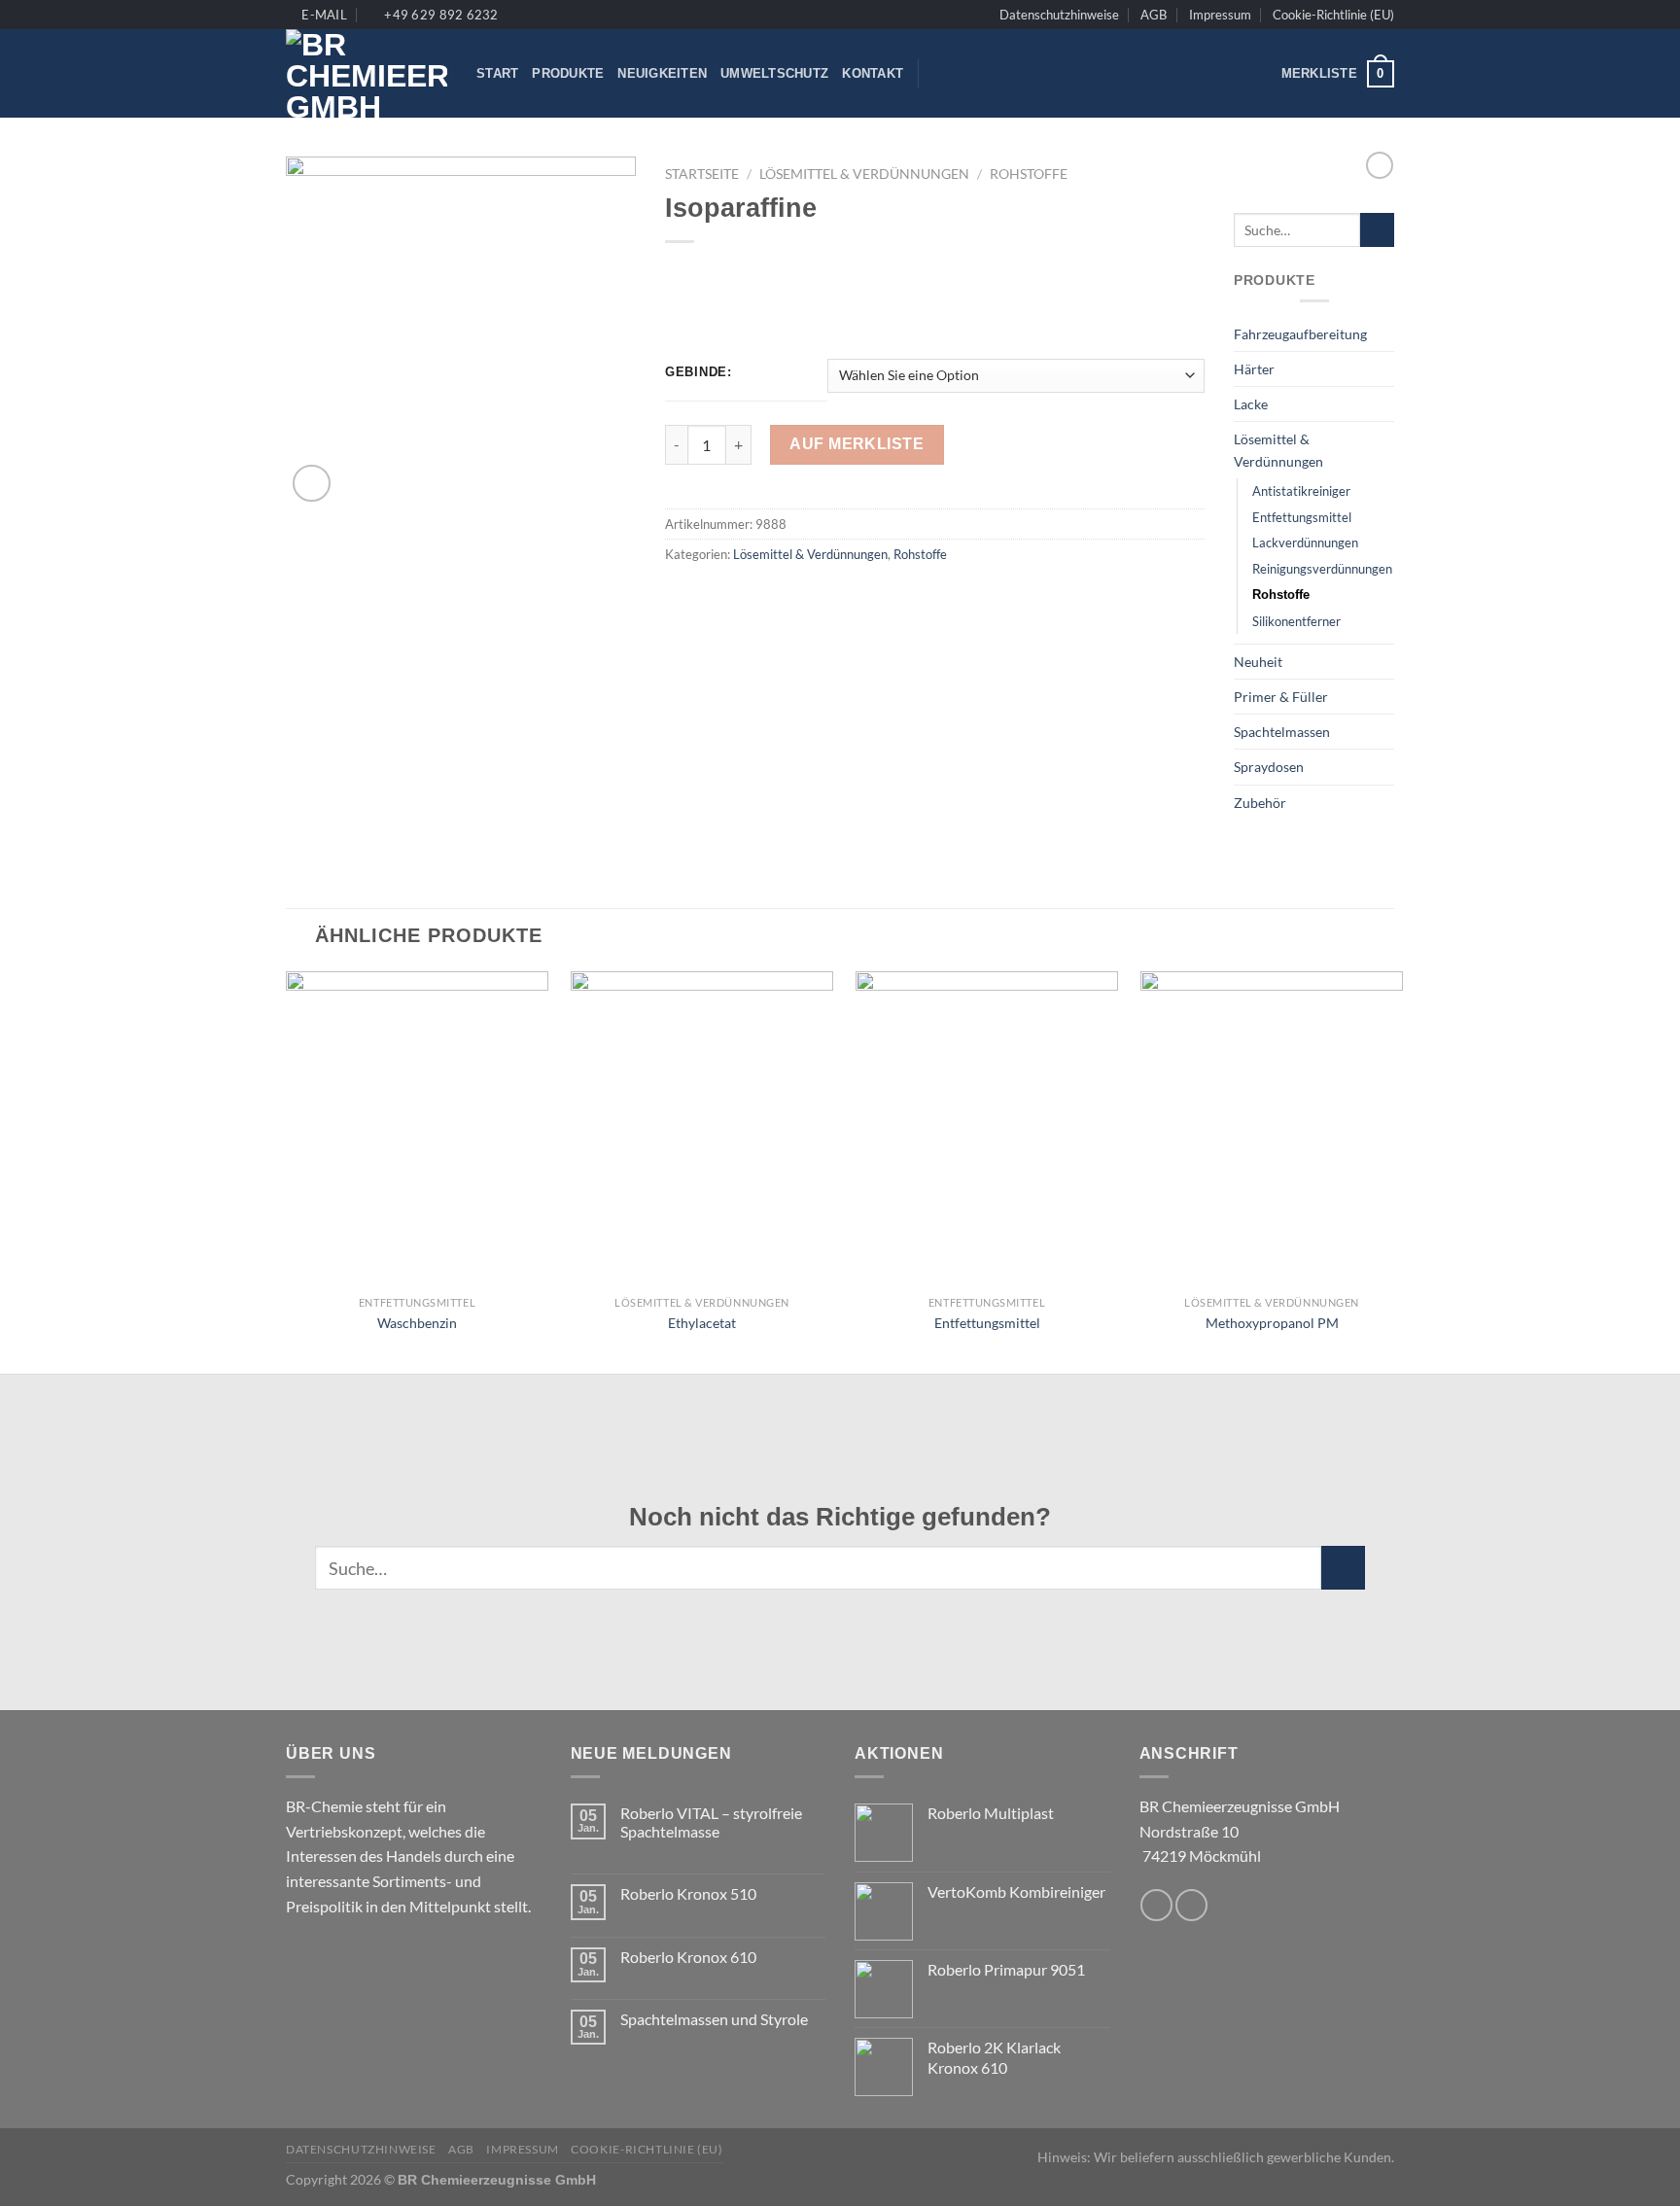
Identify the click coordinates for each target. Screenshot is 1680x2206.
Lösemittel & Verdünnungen (864, 174)
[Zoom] (312, 484)
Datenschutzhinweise (1059, 15)
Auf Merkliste (857, 444)
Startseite (702, 174)
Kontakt (873, 73)
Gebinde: (699, 372)
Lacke (1251, 404)
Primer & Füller (1281, 697)
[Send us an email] (1156, 1905)
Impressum (1220, 15)
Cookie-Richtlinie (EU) (1333, 15)
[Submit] (1377, 230)
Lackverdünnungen (1305, 543)
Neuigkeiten (662, 73)
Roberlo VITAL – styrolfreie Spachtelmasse (711, 1822)
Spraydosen (1269, 767)
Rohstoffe (1029, 174)
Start (497, 73)
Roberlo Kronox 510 (688, 1893)
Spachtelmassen (1282, 732)
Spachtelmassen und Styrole (714, 2019)
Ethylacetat (702, 1323)
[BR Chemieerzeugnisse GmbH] (367, 73)
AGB (1154, 15)
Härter (1254, 369)
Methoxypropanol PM (1272, 1323)
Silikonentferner (1296, 621)
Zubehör (1260, 803)
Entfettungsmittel (1302, 517)
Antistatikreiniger (1301, 491)
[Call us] (1191, 1905)
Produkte (568, 73)
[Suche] (940, 74)
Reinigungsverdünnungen (1322, 569)
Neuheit (1258, 662)
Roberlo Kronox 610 (688, 1957)
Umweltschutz (774, 73)
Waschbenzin (417, 1323)
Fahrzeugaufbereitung (1300, 334)
